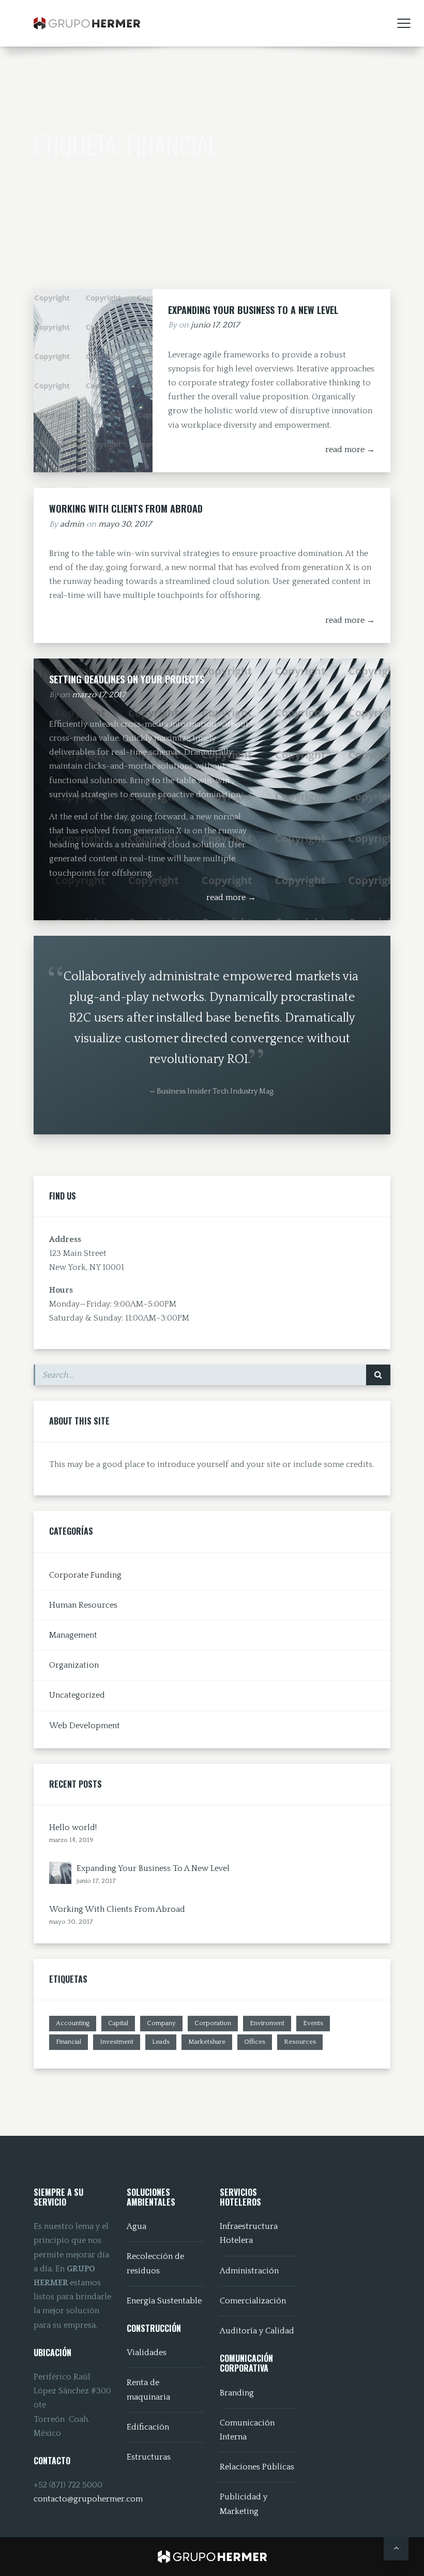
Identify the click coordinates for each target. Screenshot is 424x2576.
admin (72, 524)
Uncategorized (77, 1695)
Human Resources (83, 1605)
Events (313, 2023)
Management (73, 1635)
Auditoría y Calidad (257, 2331)
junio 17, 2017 (215, 325)
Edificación (148, 2427)
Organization (74, 1665)
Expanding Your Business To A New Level (253, 310)
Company (161, 2023)
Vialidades (147, 2353)
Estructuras (149, 2457)
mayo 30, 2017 (125, 524)
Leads (161, 2042)
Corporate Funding (85, 1575)
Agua (137, 2226)
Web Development (85, 1726)
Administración (249, 2271)
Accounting (73, 2023)
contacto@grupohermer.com (88, 2499)
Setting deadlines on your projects (127, 679)
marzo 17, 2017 (99, 695)
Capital (118, 2023)
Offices (255, 2042)
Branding (237, 2393)
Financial (69, 2042)
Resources (300, 2042)
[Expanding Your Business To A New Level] (60, 1873)
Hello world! (73, 1828)
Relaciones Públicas (257, 2467)
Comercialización (253, 2301)
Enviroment (267, 2023)
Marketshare (207, 2042)
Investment (117, 2042)
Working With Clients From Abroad (126, 508)
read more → (350, 450)
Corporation (213, 2023)
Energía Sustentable (164, 2301)
